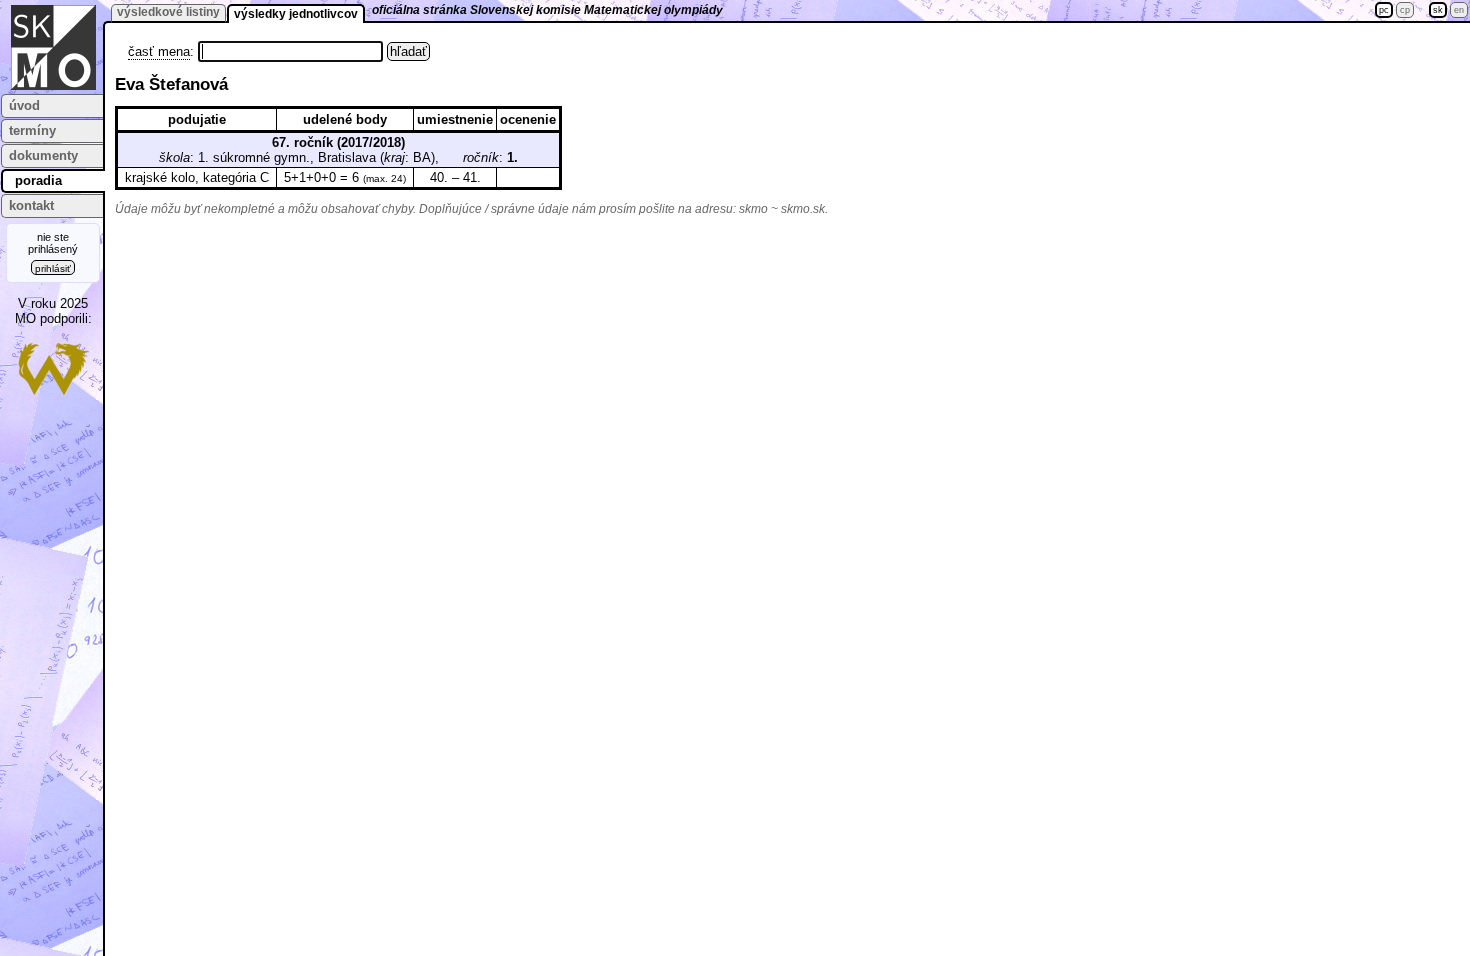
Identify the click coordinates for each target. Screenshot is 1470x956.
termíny (32, 130)
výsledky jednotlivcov (296, 14)
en (1459, 10)
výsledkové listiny (168, 12)
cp (1405, 10)
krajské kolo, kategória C (197, 177)
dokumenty (43, 155)
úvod (24, 105)
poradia (38, 180)
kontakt (31, 205)
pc (1384, 10)
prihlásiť (53, 268)
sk (1438, 10)
